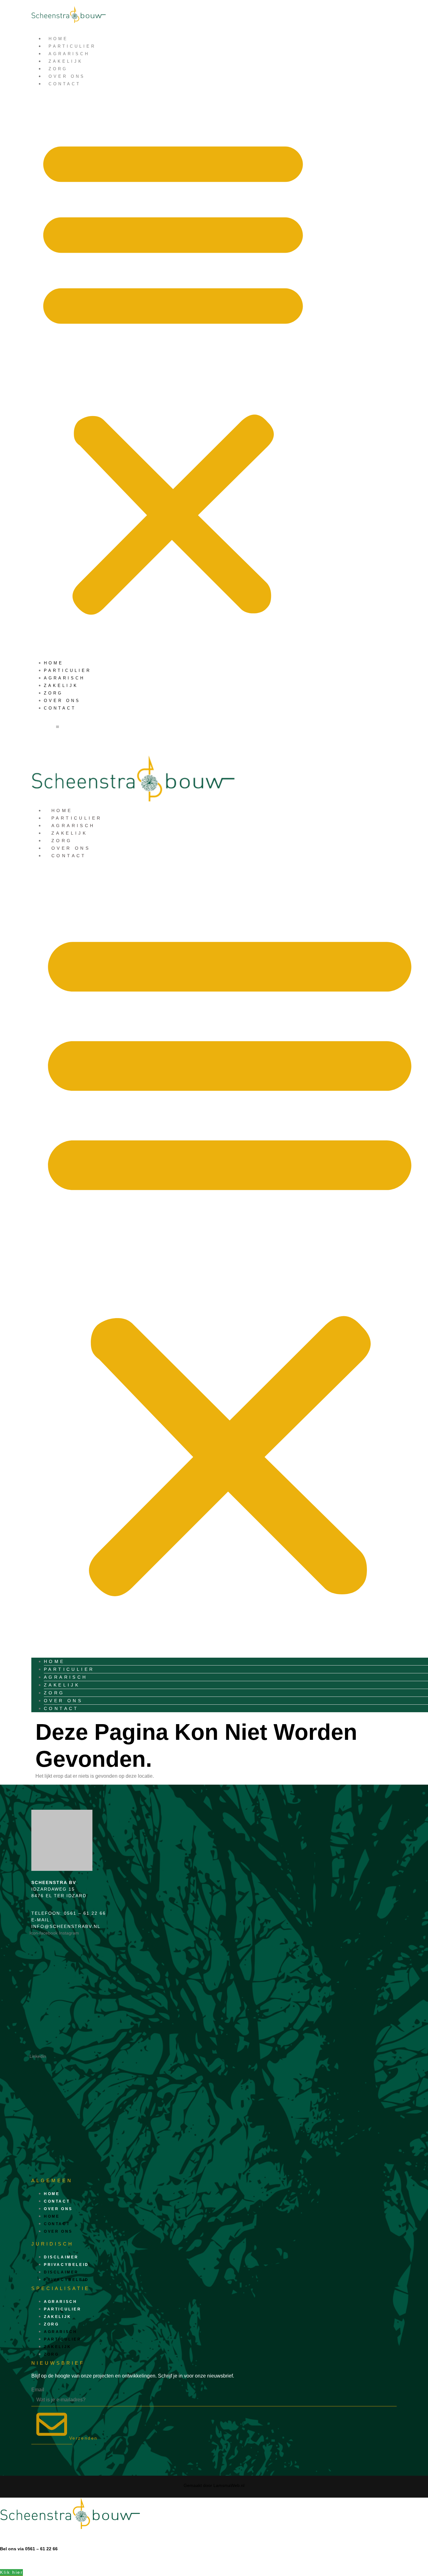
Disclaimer (61, 2257)
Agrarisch (69, 54)
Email (38, 2390)
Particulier (72, 46)
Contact (65, 84)
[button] (173, 373)
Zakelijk (66, 61)
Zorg (58, 69)
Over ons (67, 76)
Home (58, 39)
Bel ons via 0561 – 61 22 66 (29, 2549)
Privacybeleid (66, 2265)
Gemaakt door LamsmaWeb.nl (214, 2485)
